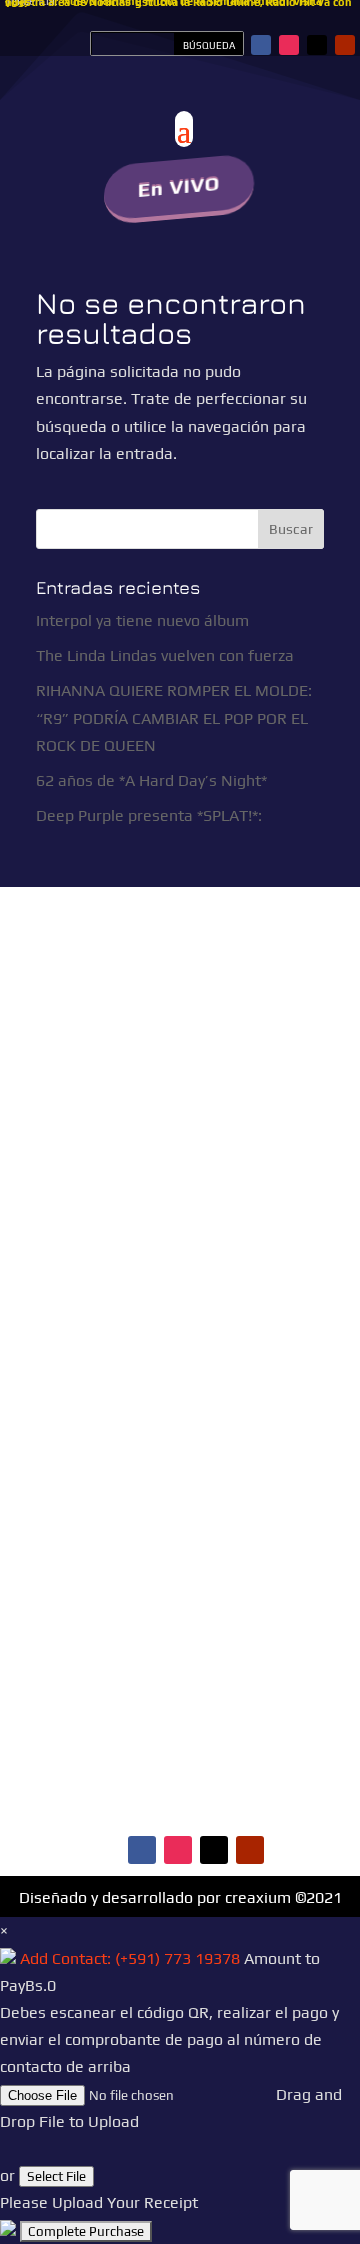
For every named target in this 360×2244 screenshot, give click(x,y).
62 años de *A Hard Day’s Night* (151, 780)
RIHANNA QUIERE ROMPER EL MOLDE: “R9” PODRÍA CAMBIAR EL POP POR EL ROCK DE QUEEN (174, 717)
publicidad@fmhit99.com (144, 1251)
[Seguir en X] (317, 45)
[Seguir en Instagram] (289, 45)
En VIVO (179, 186)
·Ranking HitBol (129, 1767)
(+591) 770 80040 (213, 1312)
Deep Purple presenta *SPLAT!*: (149, 815)
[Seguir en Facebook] (261, 45)
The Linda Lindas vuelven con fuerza (165, 655)
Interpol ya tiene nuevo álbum (142, 620)
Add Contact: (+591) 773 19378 (130, 1958)
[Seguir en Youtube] (345, 45)
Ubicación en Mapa (130, 1345)
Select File (56, 2176)
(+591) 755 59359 (163, 1292)
